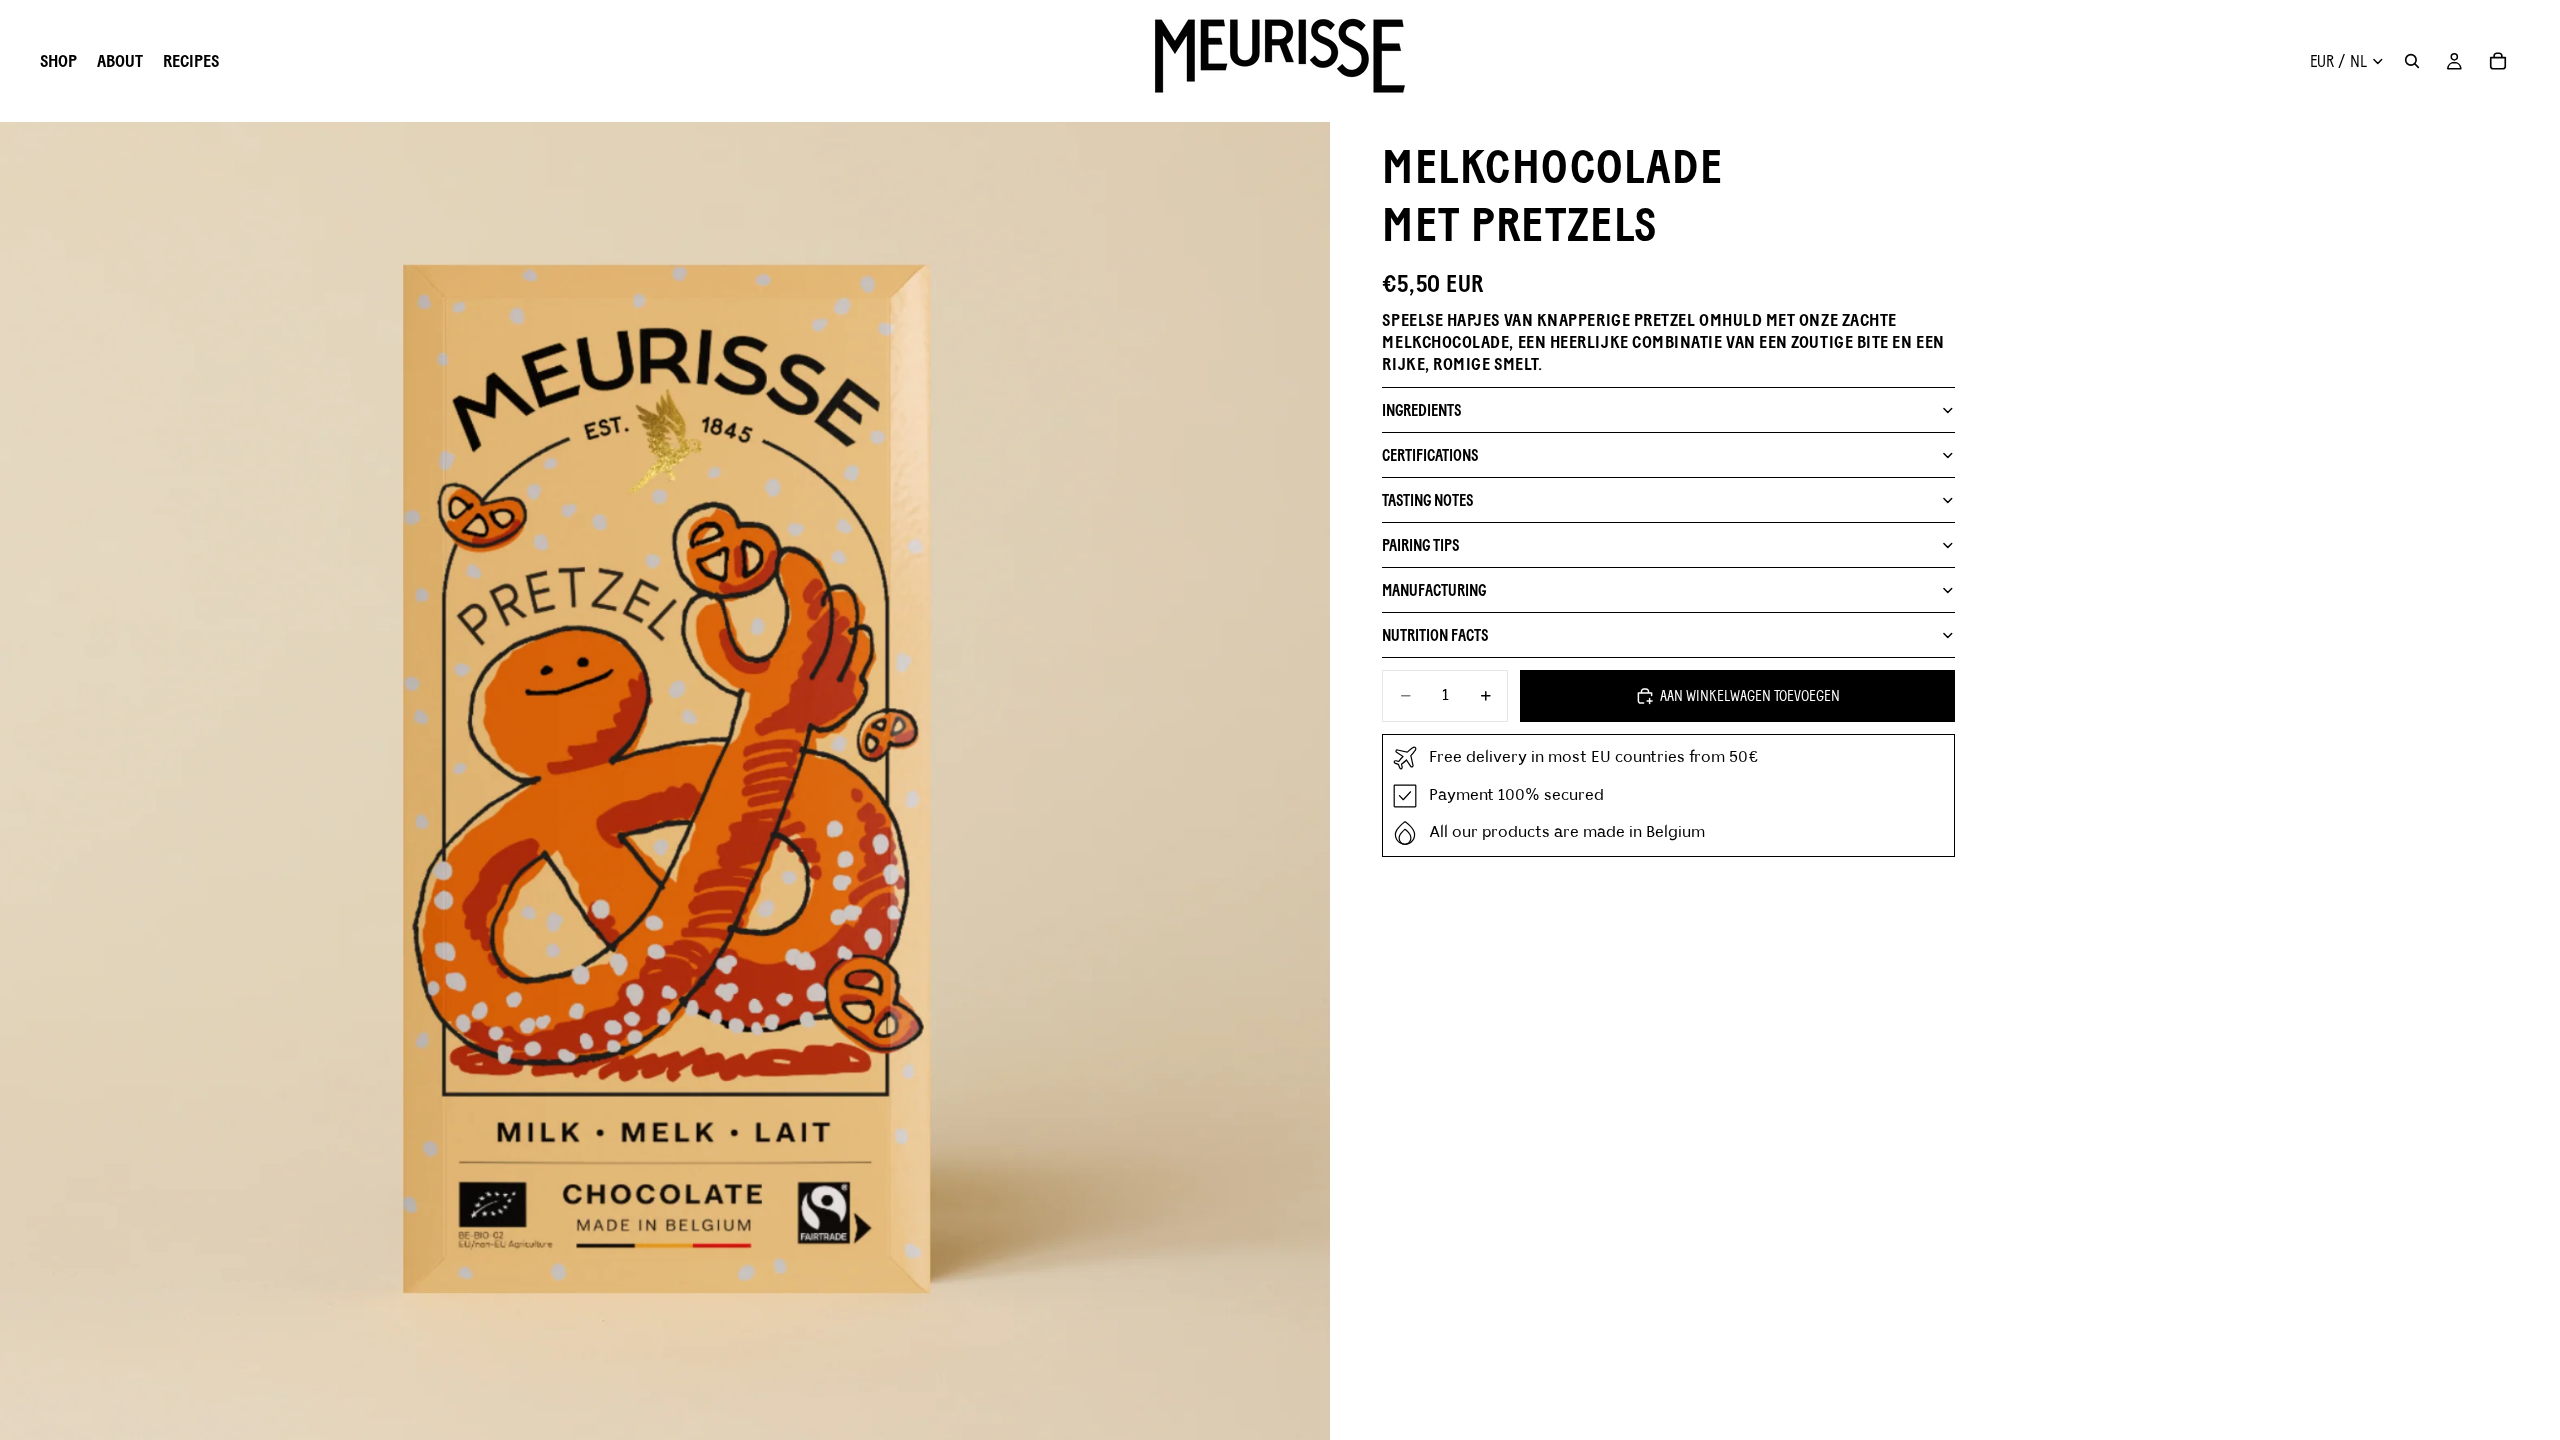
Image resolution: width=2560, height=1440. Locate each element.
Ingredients (1421, 410)
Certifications (1430, 455)
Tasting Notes (1427, 500)
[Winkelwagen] (2498, 61)
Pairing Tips (1420, 545)
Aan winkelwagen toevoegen (1750, 695)
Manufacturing (1434, 590)
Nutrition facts (1435, 635)
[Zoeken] (2412, 61)
